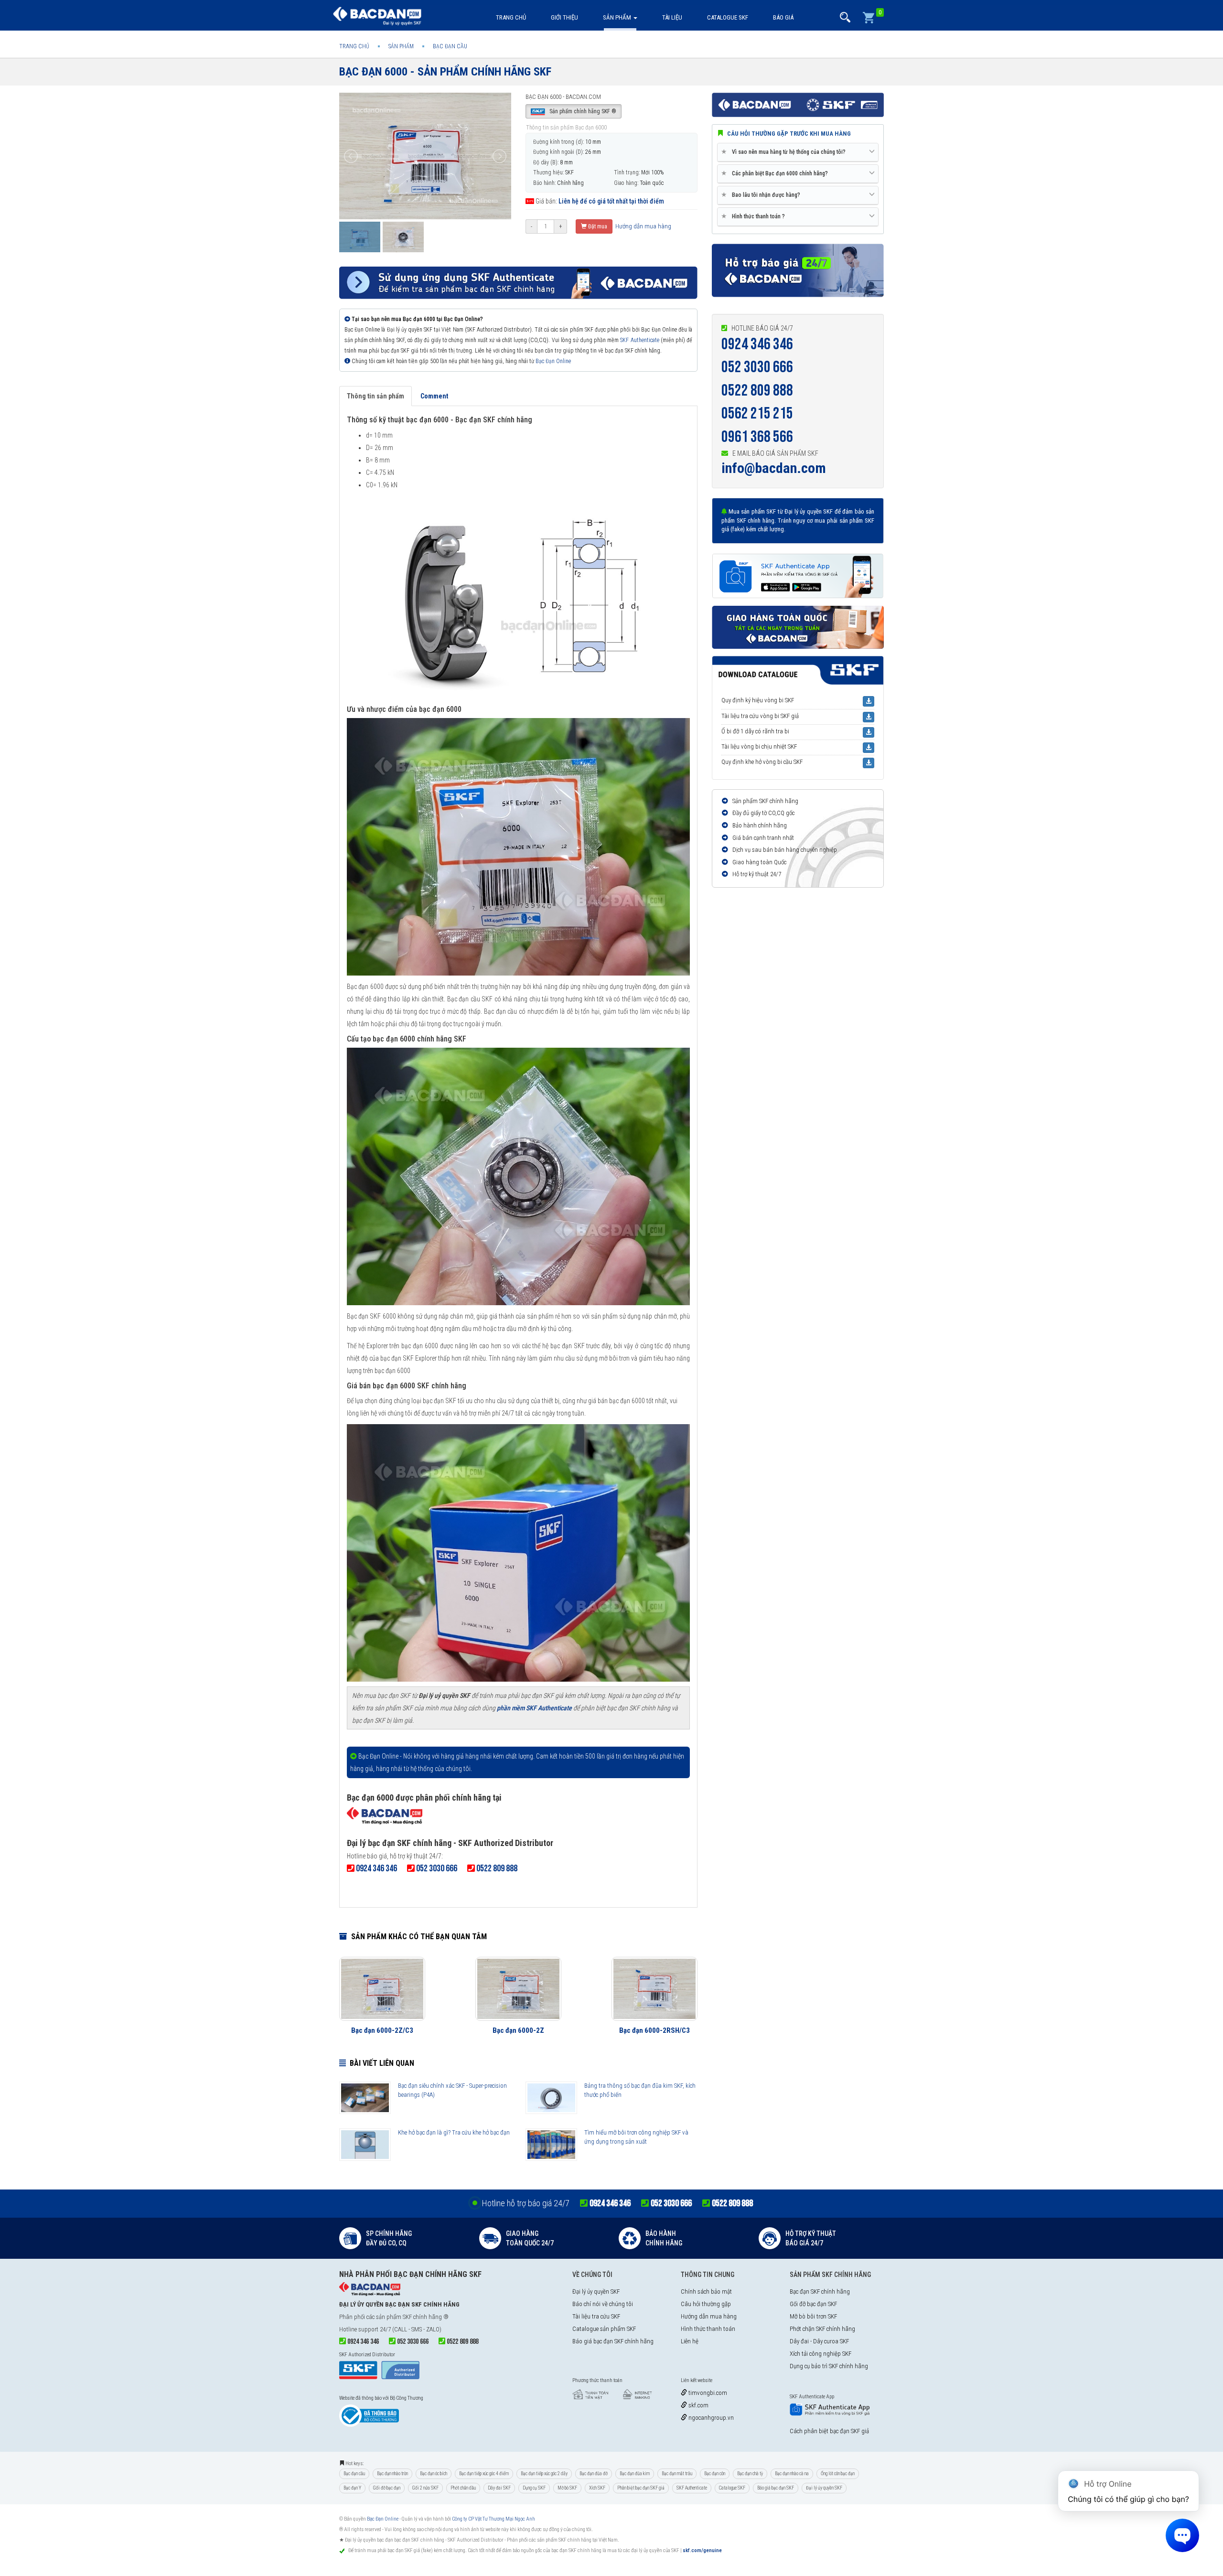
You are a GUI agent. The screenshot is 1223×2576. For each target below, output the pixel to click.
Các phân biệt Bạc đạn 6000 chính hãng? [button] (776, 173)
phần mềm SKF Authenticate (534, 1708)
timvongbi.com (707, 2393)
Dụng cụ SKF (534, 2488)
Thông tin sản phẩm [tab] (375, 396)
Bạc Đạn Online (553, 361)
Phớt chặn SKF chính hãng (822, 2329)
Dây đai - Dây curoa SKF (819, 2341)
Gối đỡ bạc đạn (387, 2488)
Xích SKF (597, 2488)
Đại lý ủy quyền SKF (596, 2292)
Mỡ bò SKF (567, 2488)
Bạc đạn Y (352, 2488)
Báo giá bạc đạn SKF (776, 2488)
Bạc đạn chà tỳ (750, 2474)
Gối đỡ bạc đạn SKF (813, 2304)
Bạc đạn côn (715, 2474)
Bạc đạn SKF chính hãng (820, 2292)
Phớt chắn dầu (463, 2488)
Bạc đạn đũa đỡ (594, 2474)
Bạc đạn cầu (354, 2474)
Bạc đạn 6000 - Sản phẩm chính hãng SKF (445, 72)
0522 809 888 (757, 391)
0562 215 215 (757, 413)
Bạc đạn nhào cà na (792, 2474)
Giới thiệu (564, 17)
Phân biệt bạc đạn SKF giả (641, 2488)
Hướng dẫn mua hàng (643, 226)
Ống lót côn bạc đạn (838, 2474)
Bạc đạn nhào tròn (392, 2474)
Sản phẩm (618, 17)
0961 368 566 (757, 437)
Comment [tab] (434, 396)
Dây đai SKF (499, 2488)
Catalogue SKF (728, 17)
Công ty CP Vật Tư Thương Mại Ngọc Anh (493, 2519)
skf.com (698, 2405)
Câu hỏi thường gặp (706, 2304)
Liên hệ (690, 2341)
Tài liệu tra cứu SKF (596, 2316)
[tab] (798, 152)
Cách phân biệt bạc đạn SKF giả (829, 2431)
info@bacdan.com (774, 468)
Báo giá (783, 17)
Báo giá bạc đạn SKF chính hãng (613, 2341)
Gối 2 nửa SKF (425, 2488)
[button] (845, 17)
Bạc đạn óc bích (434, 2474)
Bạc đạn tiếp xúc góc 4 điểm (484, 2474)
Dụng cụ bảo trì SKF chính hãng (829, 2366)
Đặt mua (597, 226)
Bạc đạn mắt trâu (677, 2474)
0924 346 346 (757, 344)
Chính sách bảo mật (706, 2292)
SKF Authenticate (639, 340)
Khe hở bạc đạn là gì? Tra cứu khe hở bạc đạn (454, 2132)
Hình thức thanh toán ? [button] (755, 216)
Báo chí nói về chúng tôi (603, 2304)
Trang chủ (511, 17)
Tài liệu (672, 17)
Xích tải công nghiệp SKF (821, 2354)
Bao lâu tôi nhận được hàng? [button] (762, 195)
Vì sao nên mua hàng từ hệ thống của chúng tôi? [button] (785, 152)
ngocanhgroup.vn (710, 2418)
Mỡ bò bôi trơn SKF (813, 2316)
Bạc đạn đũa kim (635, 2474)
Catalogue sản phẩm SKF (604, 2329)
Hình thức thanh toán (708, 2329)
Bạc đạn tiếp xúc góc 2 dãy (544, 2474)
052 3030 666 (757, 367)
